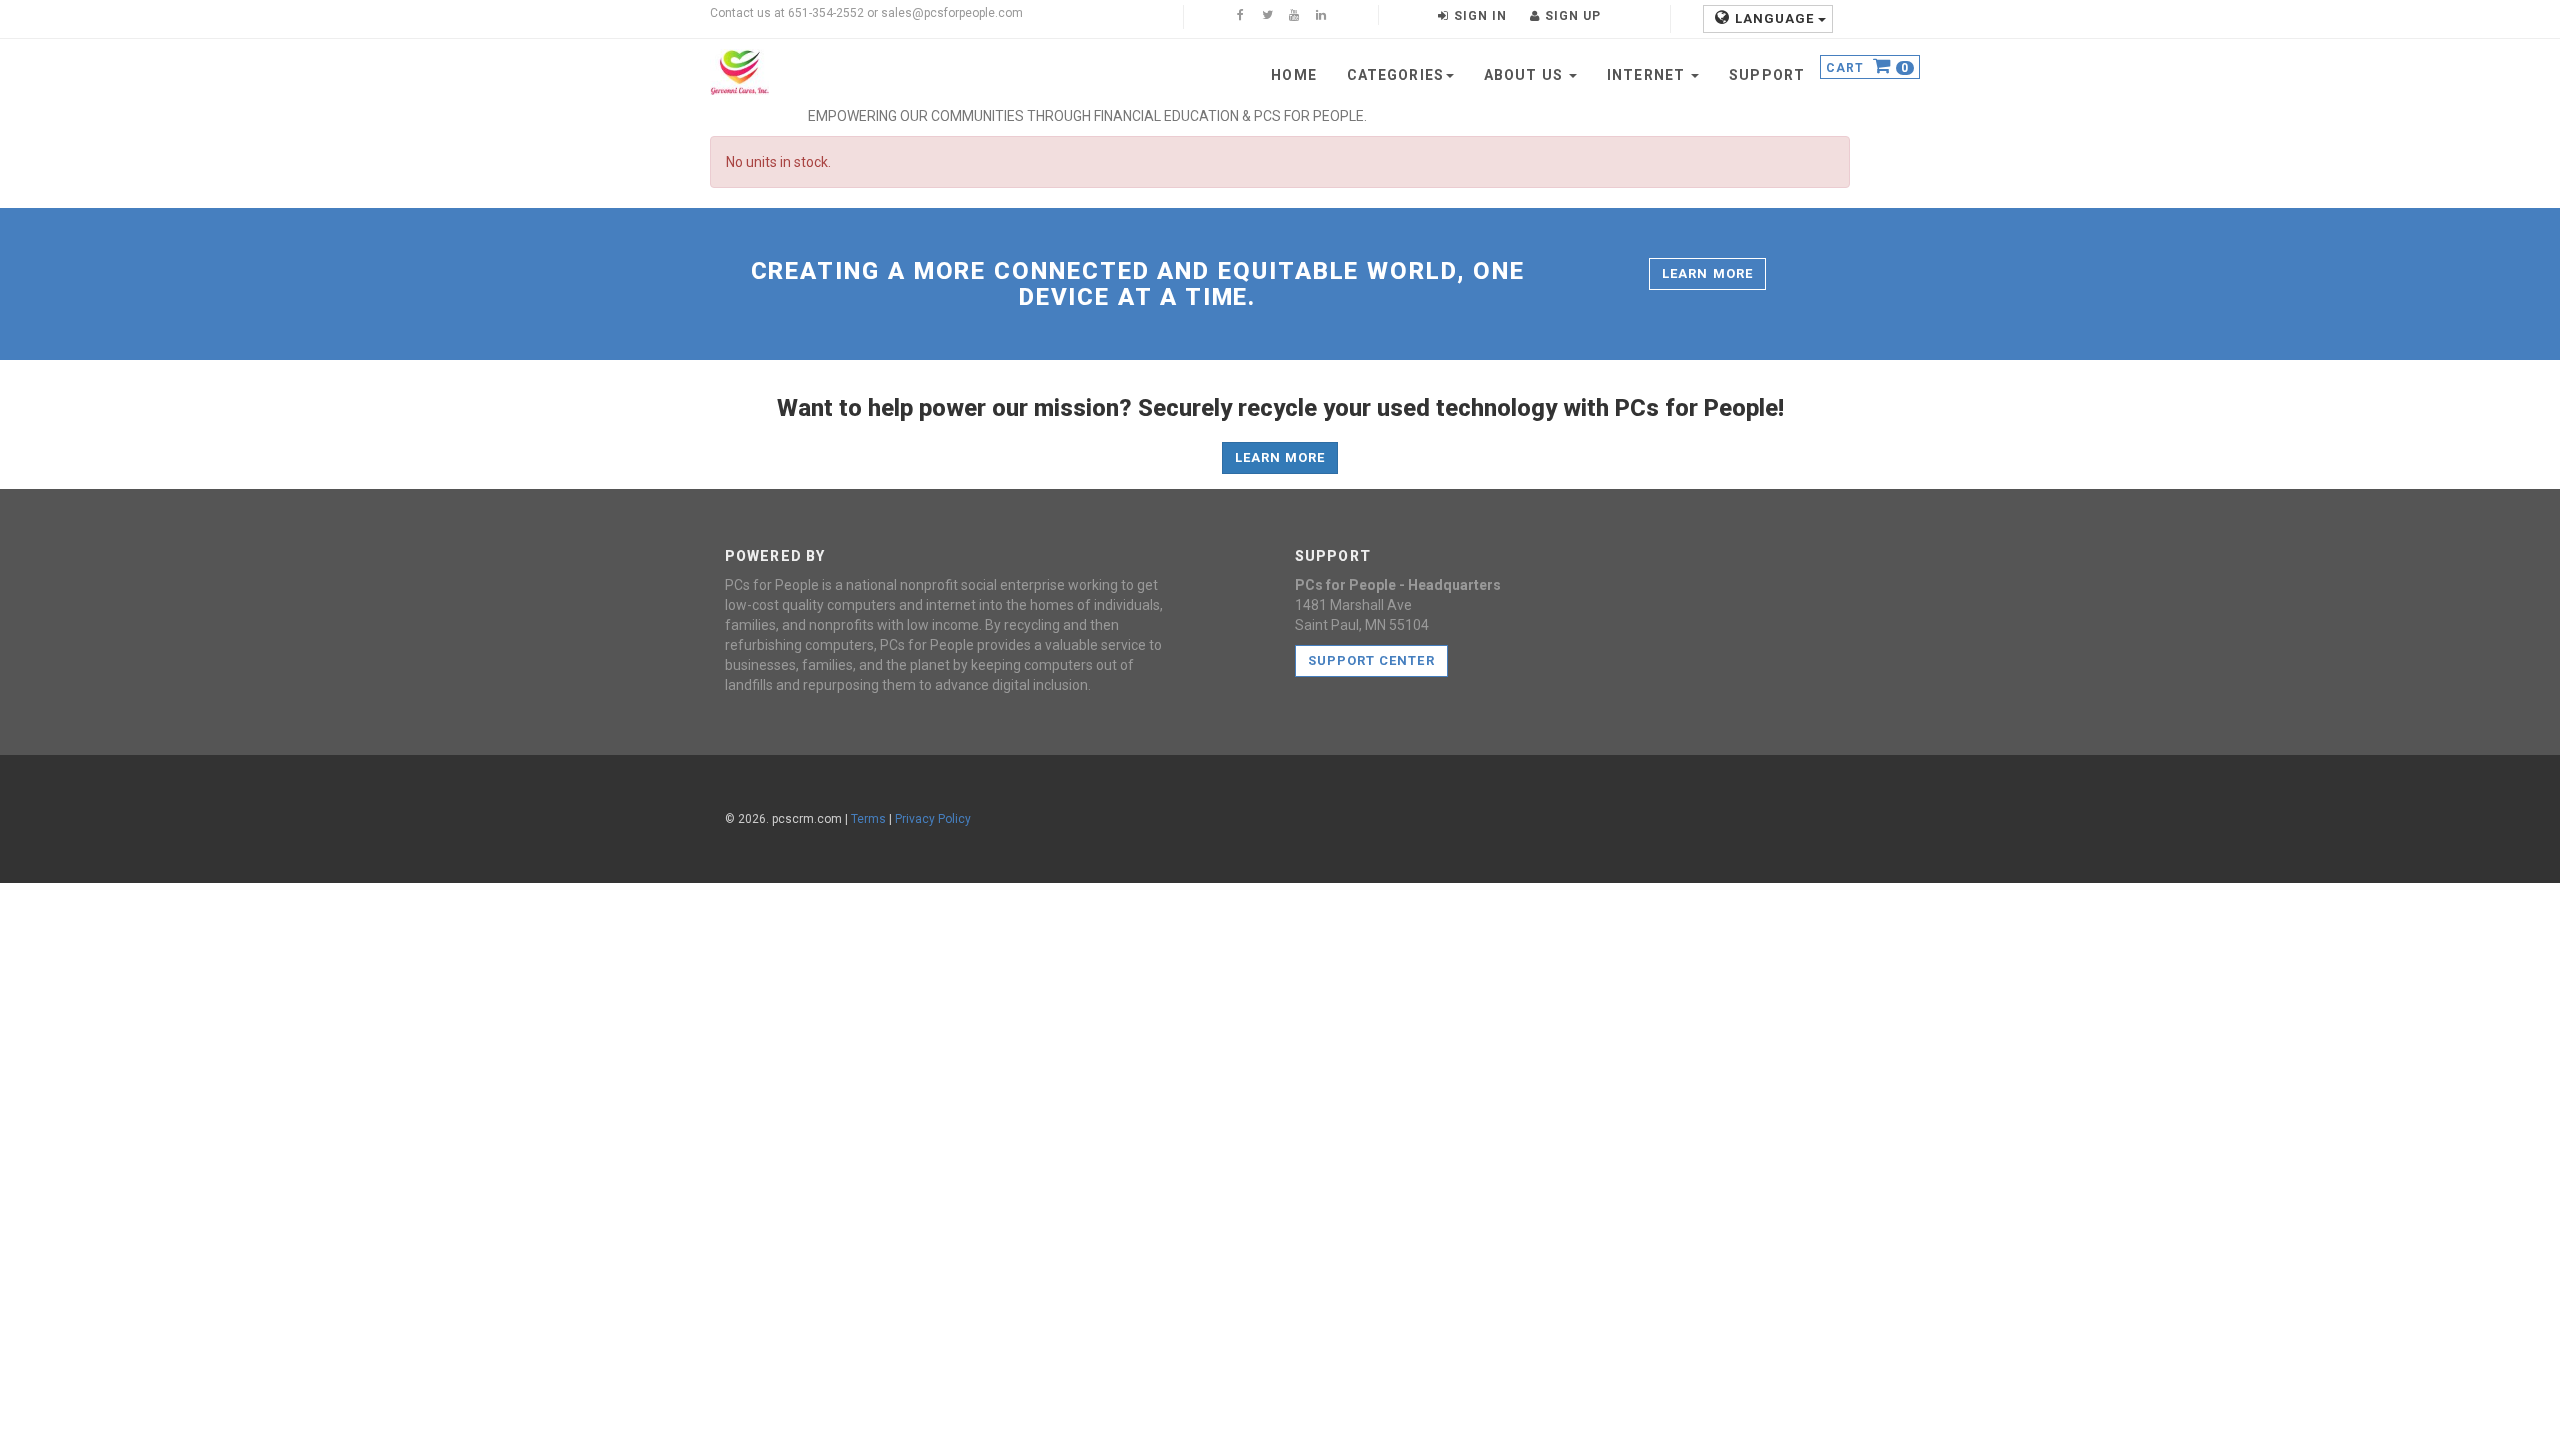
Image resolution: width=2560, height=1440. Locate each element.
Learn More (1707, 273)
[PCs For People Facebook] (1240, 17)
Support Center (1371, 660)
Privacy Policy (933, 819)
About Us (1525, 75)
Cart (1867, 68)
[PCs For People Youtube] (1294, 17)
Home (1293, 75)
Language (1776, 18)
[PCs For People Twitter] (1267, 17)
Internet (1648, 75)
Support (1767, 75)
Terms (868, 819)
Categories (1395, 75)
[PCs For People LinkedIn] (1321, 17)
